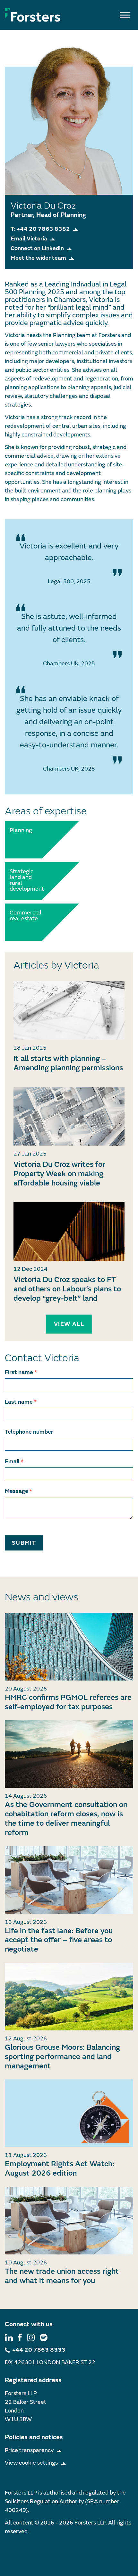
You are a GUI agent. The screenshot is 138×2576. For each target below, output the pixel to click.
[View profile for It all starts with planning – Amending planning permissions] (69, 1010)
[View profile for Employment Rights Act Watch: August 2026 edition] (69, 2113)
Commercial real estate (24, 916)
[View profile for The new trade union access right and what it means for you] (69, 2221)
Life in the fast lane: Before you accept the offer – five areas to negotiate (59, 1940)
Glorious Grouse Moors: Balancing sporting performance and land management (62, 2057)
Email (14, 1461)
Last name (21, 1402)
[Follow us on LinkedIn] (9, 2337)
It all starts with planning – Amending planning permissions (68, 1063)
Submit (24, 1543)
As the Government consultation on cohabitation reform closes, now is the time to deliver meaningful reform (66, 1818)
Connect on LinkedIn (37, 248)
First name (21, 1372)
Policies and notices (34, 2437)
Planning (21, 830)
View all (69, 1324)
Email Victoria (29, 239)
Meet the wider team (38, 258)
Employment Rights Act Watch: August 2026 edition (60, 2169)
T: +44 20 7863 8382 (40, 229)
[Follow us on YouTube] (44, 2337)
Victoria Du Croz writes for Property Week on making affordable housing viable (59, 1174)
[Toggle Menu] (125, 15)
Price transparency (29, 2450)
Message (18, 1491)
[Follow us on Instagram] (31, 2337)
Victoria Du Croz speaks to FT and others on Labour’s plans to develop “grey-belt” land (67, 1289)
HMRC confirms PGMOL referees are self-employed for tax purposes (68, 1702)
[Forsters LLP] (33, 15)
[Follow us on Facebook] (20, 2337)
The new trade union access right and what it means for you (62, 2276)
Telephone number (29, 1432)
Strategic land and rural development (24, 880)
